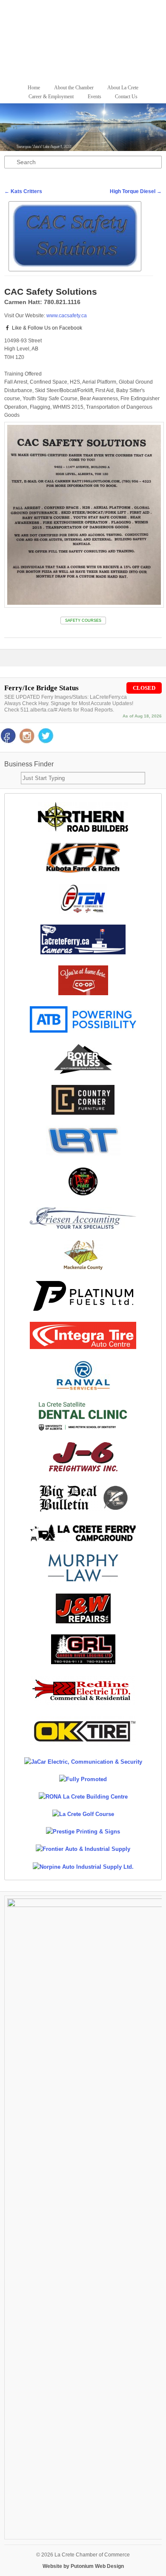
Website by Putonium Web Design (83, 2566)
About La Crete (123, 88)
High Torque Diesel (136, 191)
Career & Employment (51, 97)
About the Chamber (74, 88)
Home (34, 88)
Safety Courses (83, 621)
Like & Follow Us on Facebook (46, 328)
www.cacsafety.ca (67, 316)
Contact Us (126, 97)
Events (94, 97)
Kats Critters (23, 191)
